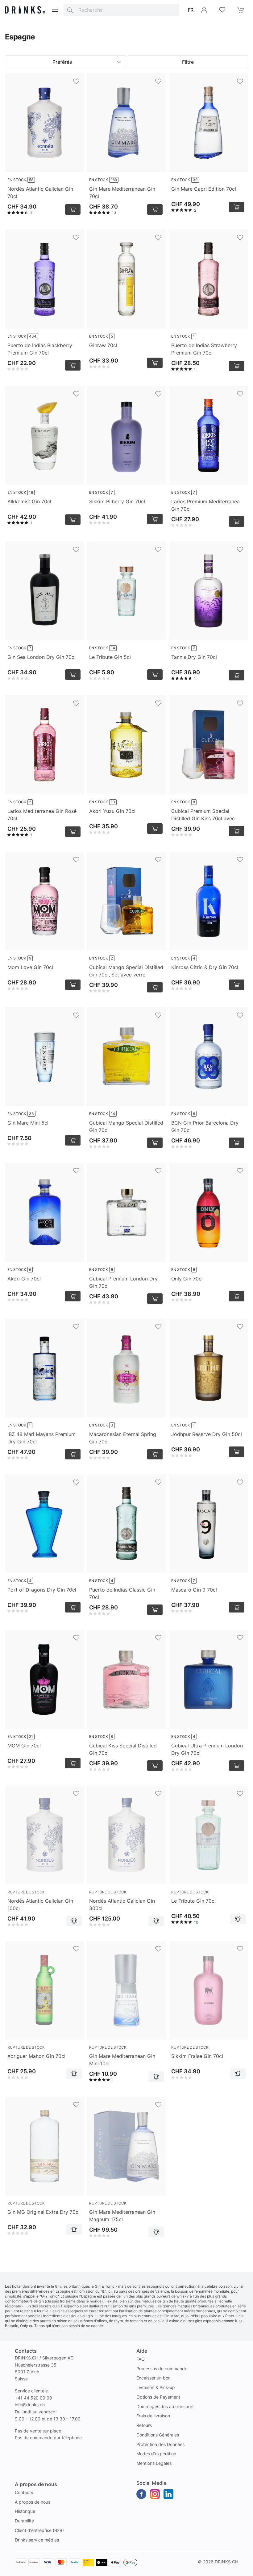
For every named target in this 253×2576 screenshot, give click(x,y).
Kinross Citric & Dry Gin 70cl (205, 967)
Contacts (24, 2492)
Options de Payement (158, 2397)
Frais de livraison (153, 2416)
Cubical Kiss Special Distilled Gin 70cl (123, 1749)
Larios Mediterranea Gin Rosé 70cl (42, 815)
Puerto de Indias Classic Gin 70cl (122, 1593)
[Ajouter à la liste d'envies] (76, 81)
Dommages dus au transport (165, 2406)
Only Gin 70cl (187, 1279)
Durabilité (24, 2521)
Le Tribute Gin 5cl (110, 657)
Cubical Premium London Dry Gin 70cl (123, 1282)
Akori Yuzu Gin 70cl (112, 811)
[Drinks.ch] (25, 10)
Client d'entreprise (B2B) (39, 2530)
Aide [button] (142, 2351)
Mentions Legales (154, 2463)
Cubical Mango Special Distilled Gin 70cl (126, 1126)
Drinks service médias (37, 2540)
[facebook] (141, 2494)
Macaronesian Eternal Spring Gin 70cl (123, 1438)
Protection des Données (160, 2444)
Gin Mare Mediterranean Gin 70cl (122, 193)
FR (191, 10)
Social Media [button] (151, 2483)
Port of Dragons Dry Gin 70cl (42, 1590)
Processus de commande (162, 2369)
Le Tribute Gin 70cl (193, 1901)
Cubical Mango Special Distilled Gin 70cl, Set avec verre (126, 971)
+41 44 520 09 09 (33, 2398)
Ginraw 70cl (103, 345)
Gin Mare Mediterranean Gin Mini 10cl (122, 2060)
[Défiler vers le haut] (234, 2570)
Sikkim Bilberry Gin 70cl (117, 501)
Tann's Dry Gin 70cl (194, 657)
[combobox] (121, 10)
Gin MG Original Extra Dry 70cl (44, 2212)
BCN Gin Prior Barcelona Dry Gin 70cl (205, 1126)
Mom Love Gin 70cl (30, 967)
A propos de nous (33, 2502)
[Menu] (55, 10)
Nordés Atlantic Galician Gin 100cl (40, 1905)
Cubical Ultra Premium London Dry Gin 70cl (207, 1749)
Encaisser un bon (153, 2378)
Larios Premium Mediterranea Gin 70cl (205, 505)
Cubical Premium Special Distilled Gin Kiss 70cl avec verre (203, 815)
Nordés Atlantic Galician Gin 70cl (40, 193)
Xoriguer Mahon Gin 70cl (36, 2056)
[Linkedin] (168, 2494)
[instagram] (155, 2494)
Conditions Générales (158, 2435)
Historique (25, 2511)
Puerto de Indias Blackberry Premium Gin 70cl (40, 349)
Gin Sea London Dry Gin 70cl (41, 657)
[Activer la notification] (74, 1921)
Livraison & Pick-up (156, 2387)
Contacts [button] (26, 2351)
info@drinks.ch (30, 2405)
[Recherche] (70, 10)
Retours (144, 2425)
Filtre (188, 62)
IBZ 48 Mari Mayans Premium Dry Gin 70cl (41, 1438)
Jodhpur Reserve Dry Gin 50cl (207, 1434)
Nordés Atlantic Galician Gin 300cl (122, 1905)
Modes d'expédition (156, 2454)
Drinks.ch (226, 2562)
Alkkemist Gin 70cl (29, 501)
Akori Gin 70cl (24, 1279)
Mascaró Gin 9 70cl (194, 1590)
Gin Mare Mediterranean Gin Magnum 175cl (122, 2216)
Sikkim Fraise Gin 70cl (197, 2056)
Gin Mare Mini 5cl (28, 1123)
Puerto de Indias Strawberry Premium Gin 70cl (204, 349)
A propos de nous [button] (36, 2484)
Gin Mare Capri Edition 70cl (204, 189)
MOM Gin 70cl (24, 1746)
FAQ (141, 2359)
